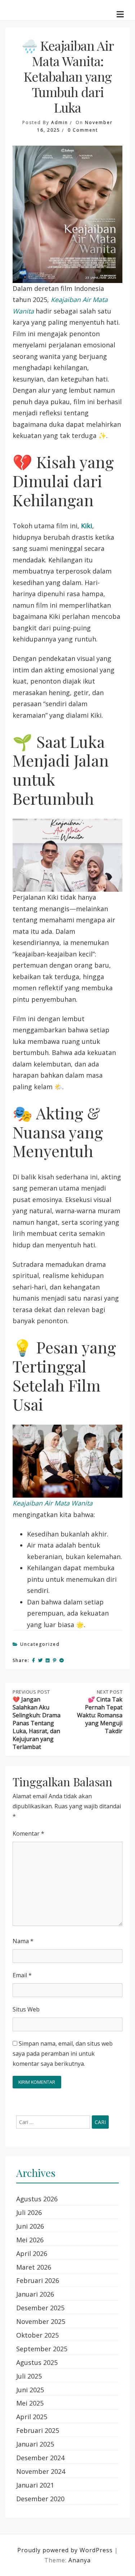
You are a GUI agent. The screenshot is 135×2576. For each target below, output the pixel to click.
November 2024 (41, 2471)
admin (60, 122)
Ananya (80, 2560)
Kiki (87, 526)
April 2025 (32, 2417)
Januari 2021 (35, 2485)
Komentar (28, 1833)
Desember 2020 (40, 2499)
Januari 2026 (35, 2294)
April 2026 (32, 2253)
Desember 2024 (40, 2458)
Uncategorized (40, 1644)
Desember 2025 (40, 2308)
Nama (23, 1941)
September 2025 (42, 2349)
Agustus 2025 (37, 2362)
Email (22, 1975)
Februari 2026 (38, 2280)
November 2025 (41, 2321)
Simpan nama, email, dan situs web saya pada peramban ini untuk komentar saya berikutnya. (63, 2054)
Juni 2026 (30, 2226)
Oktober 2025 (37, 2335)
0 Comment (83, 130)
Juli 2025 (29, 2376)
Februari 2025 (38, 2430)
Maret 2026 (34, 2267)
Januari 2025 (35, 2444)
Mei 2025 (30, 2403)
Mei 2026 (30, 2240)
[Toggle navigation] (120, 14)
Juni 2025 (30, 2390)
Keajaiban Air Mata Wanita (53, 1503)
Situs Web (26, 2009)
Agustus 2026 (37, 2199)
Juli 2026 (29, 2212)
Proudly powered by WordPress (66, 2550)
